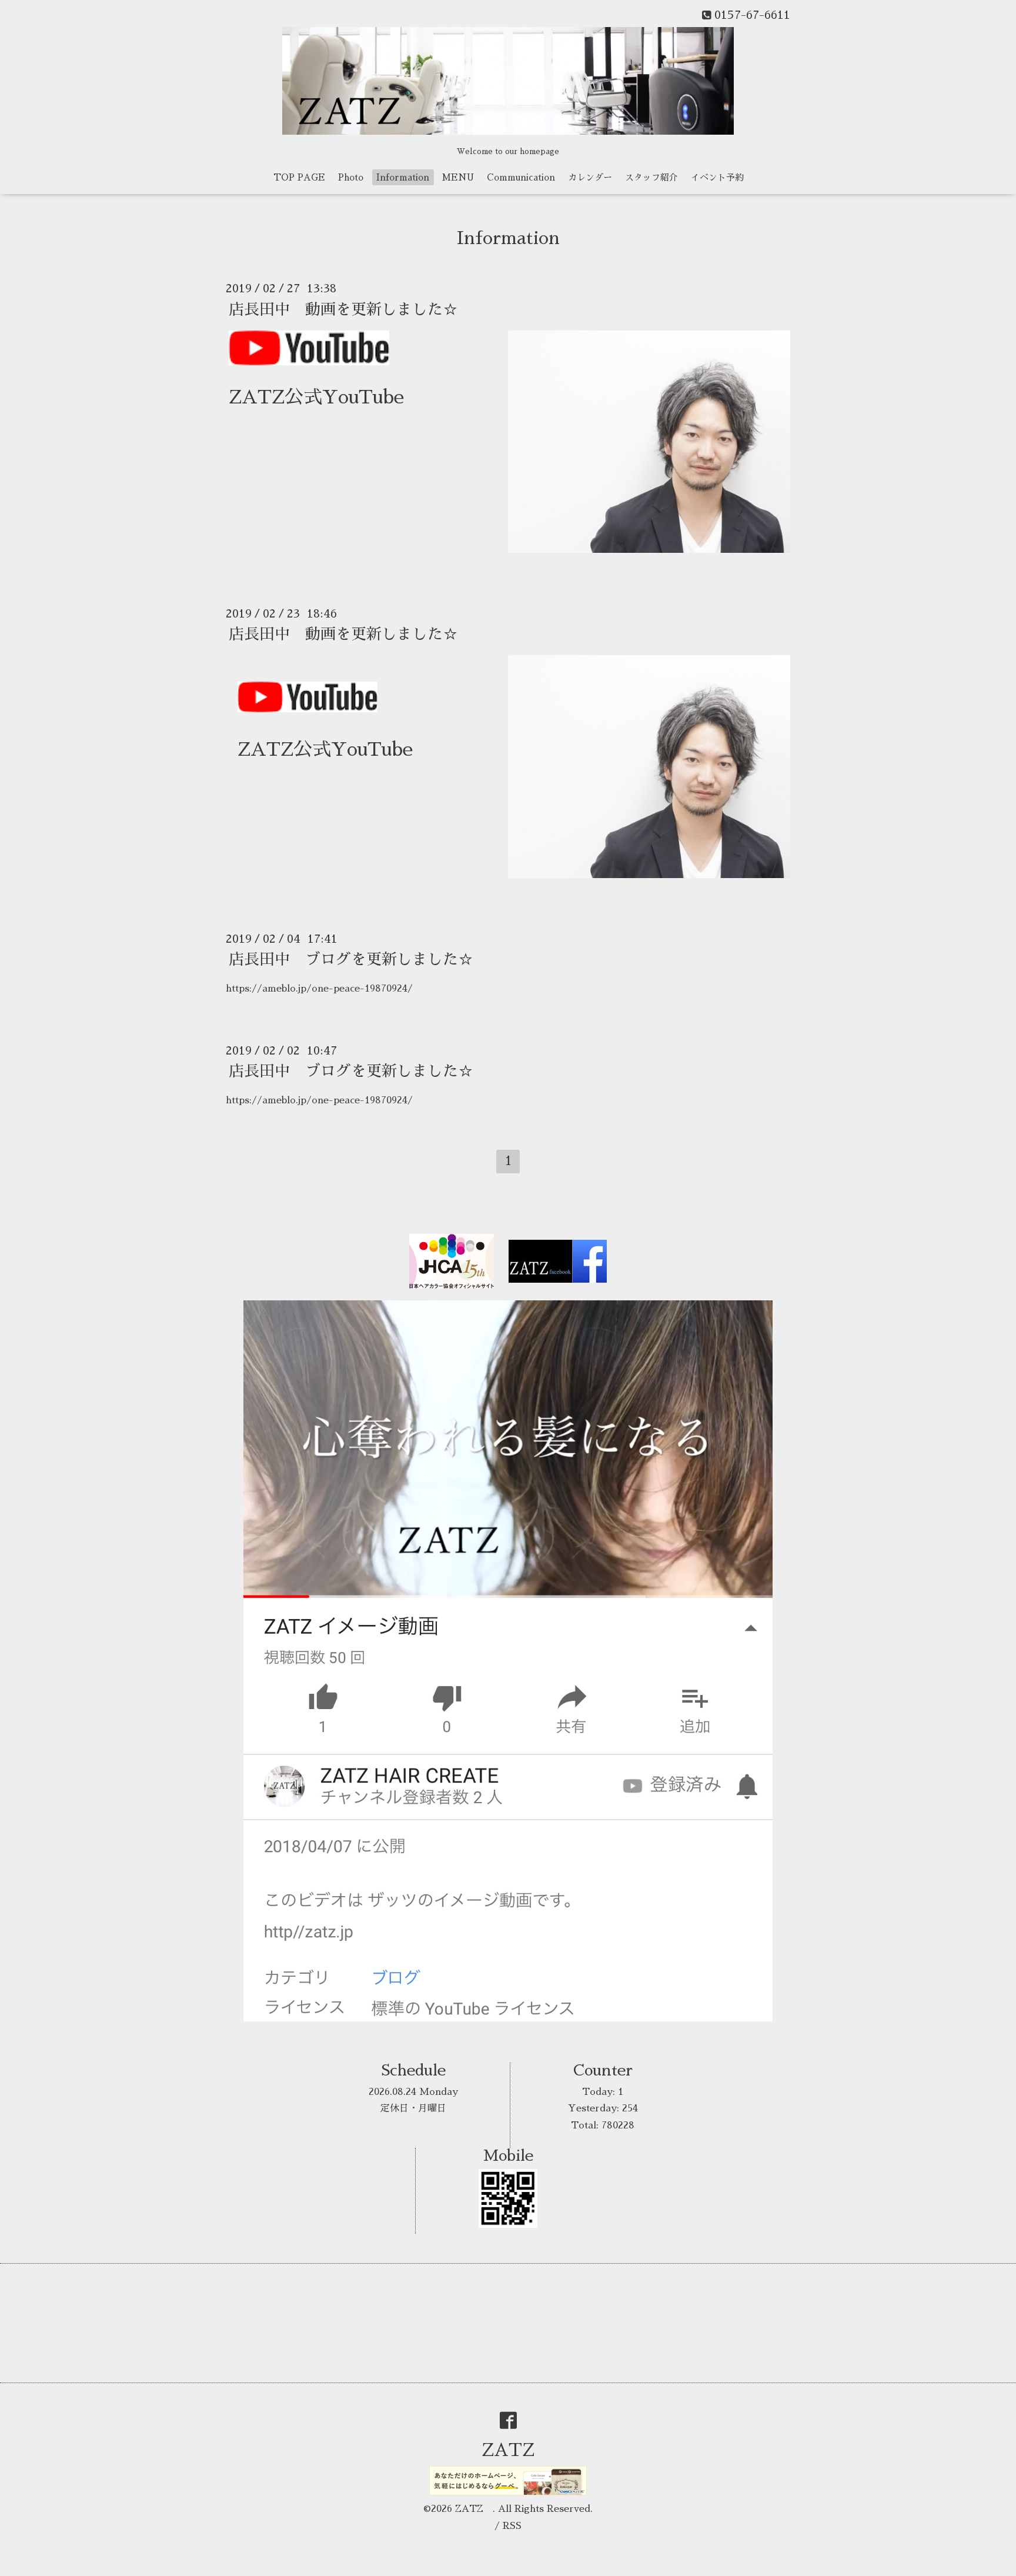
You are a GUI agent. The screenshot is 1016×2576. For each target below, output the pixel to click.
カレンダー (590, 177)
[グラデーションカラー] (309, 362)
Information (403, 177)
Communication (521, 177)
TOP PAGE (299, 177)
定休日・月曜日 (413, 2108)
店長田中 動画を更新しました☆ (343, 309)
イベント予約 (717, 177)
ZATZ (517, 2450)
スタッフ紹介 (651, 177)
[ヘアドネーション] (308, 706)
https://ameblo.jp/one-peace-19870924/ (319, 989)
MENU (458, 177)
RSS (512, 2526)
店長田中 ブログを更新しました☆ (351, 959)
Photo (351, 177)
